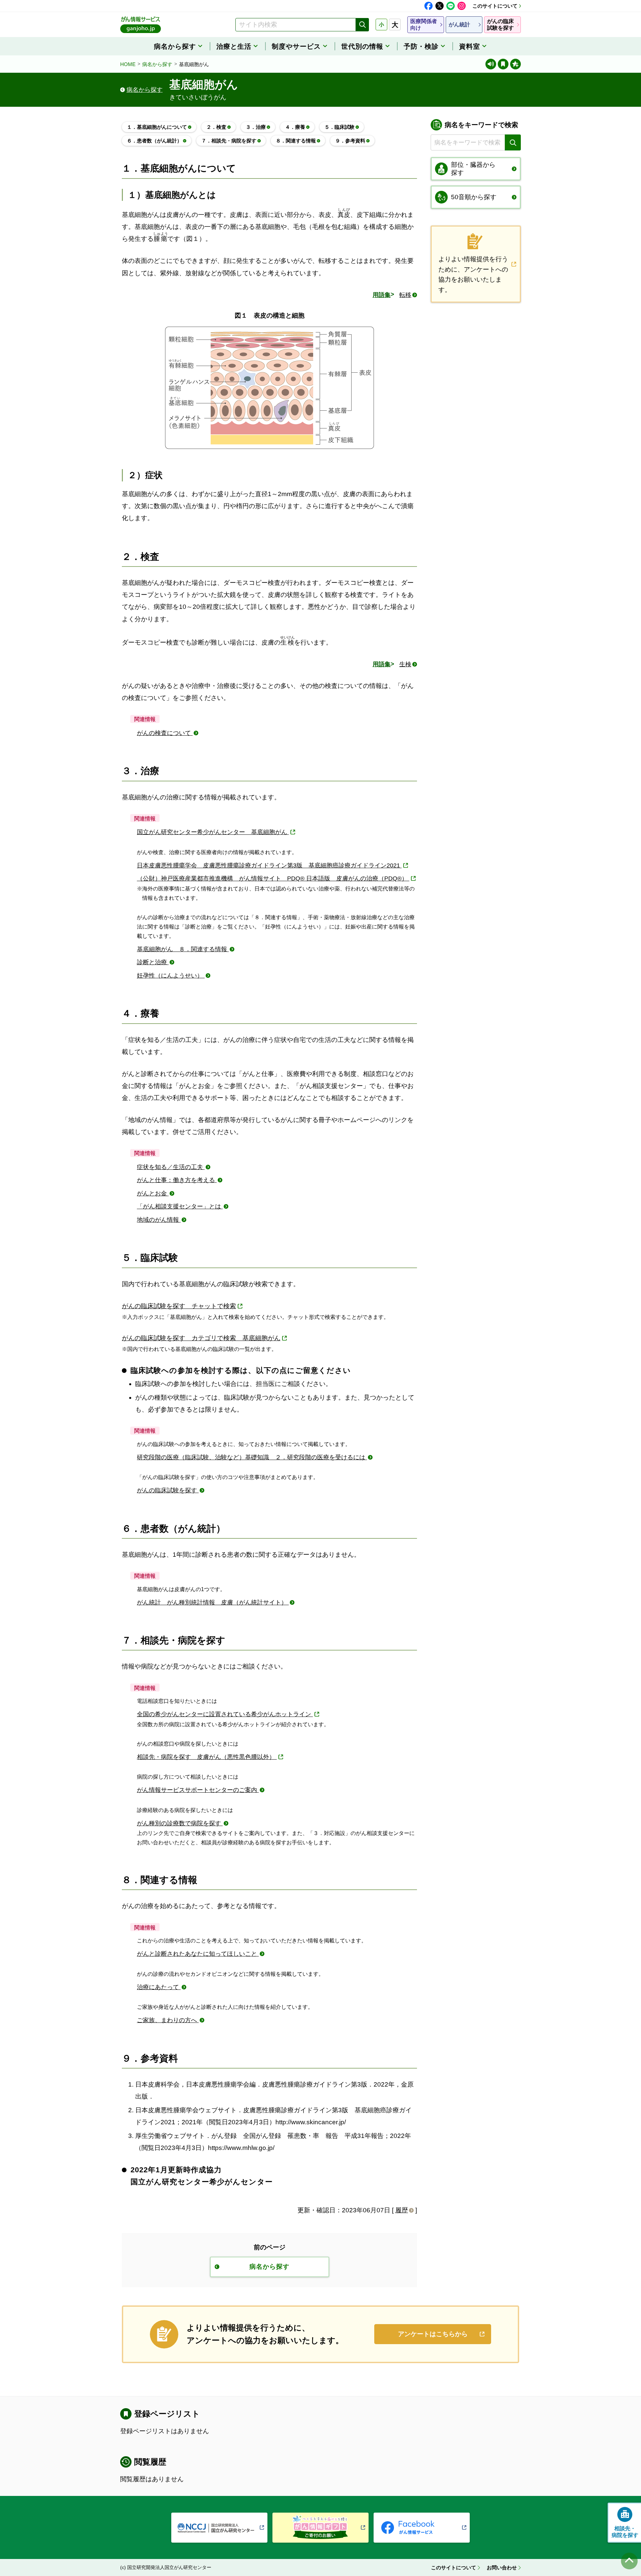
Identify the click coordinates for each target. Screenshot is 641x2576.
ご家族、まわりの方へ (168, 2020)
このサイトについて (495, 6)
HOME (128, 64)
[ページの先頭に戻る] (629, 2561)
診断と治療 (153, 962)
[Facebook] (429, 6)
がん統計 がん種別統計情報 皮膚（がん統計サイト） (213, 1602)
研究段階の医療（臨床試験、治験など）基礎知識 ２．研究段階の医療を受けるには (252, 1457)
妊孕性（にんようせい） (171, 976)
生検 (405, 664)
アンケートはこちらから (433, 2334)
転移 (405, 295)
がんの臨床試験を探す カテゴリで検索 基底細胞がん (201, 1338)
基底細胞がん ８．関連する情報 (183, 949)
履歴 (402, 2210)
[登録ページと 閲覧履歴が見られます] (503, 64)
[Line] (451, 6)
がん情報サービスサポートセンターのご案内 (198, 1790)
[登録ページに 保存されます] (515, 64)
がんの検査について (165, 733)
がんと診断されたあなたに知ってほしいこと (198, 1954)
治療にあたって (159, 1987)
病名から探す (157, 64)
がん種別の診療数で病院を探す (180, 1823)
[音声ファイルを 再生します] (491, 64)
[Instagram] (462, 6)
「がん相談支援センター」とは (180, 1206)
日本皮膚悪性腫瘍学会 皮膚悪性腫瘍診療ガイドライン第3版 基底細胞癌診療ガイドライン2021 (269, 865)
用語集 (382, 295)
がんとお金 (153, 1193)
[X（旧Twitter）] (440, 6)
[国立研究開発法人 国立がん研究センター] (219, 2528)
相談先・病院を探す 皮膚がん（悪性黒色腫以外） (207, 1757)
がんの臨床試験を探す (168, 1490)
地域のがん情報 (159, 1220)
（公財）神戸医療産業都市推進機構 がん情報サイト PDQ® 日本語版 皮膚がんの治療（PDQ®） (273, 878)
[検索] (362, 25)
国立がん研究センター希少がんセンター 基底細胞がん (213, 832)
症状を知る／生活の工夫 (171, 1167)
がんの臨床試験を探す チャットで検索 (179, 1306)
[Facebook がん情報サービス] (422, 2528)
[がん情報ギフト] (320, 2528)
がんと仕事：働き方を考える (177, 1180)
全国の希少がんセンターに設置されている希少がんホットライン (225, 1714)
